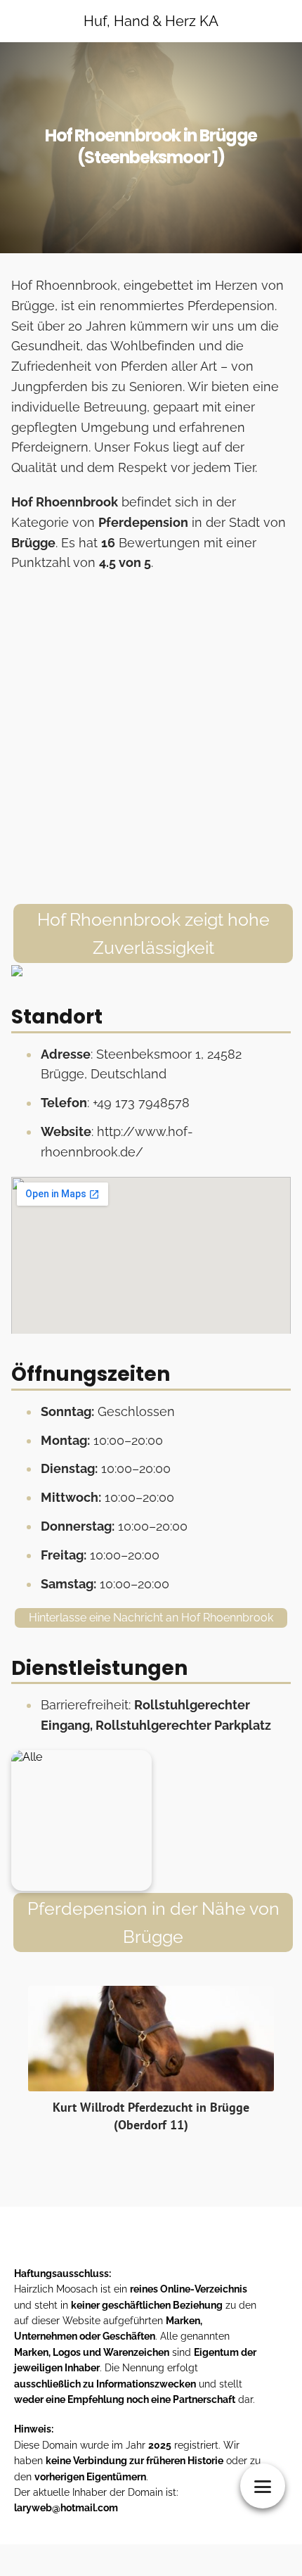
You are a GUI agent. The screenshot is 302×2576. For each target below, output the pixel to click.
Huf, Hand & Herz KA (151, 21)
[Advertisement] (151, 739)
